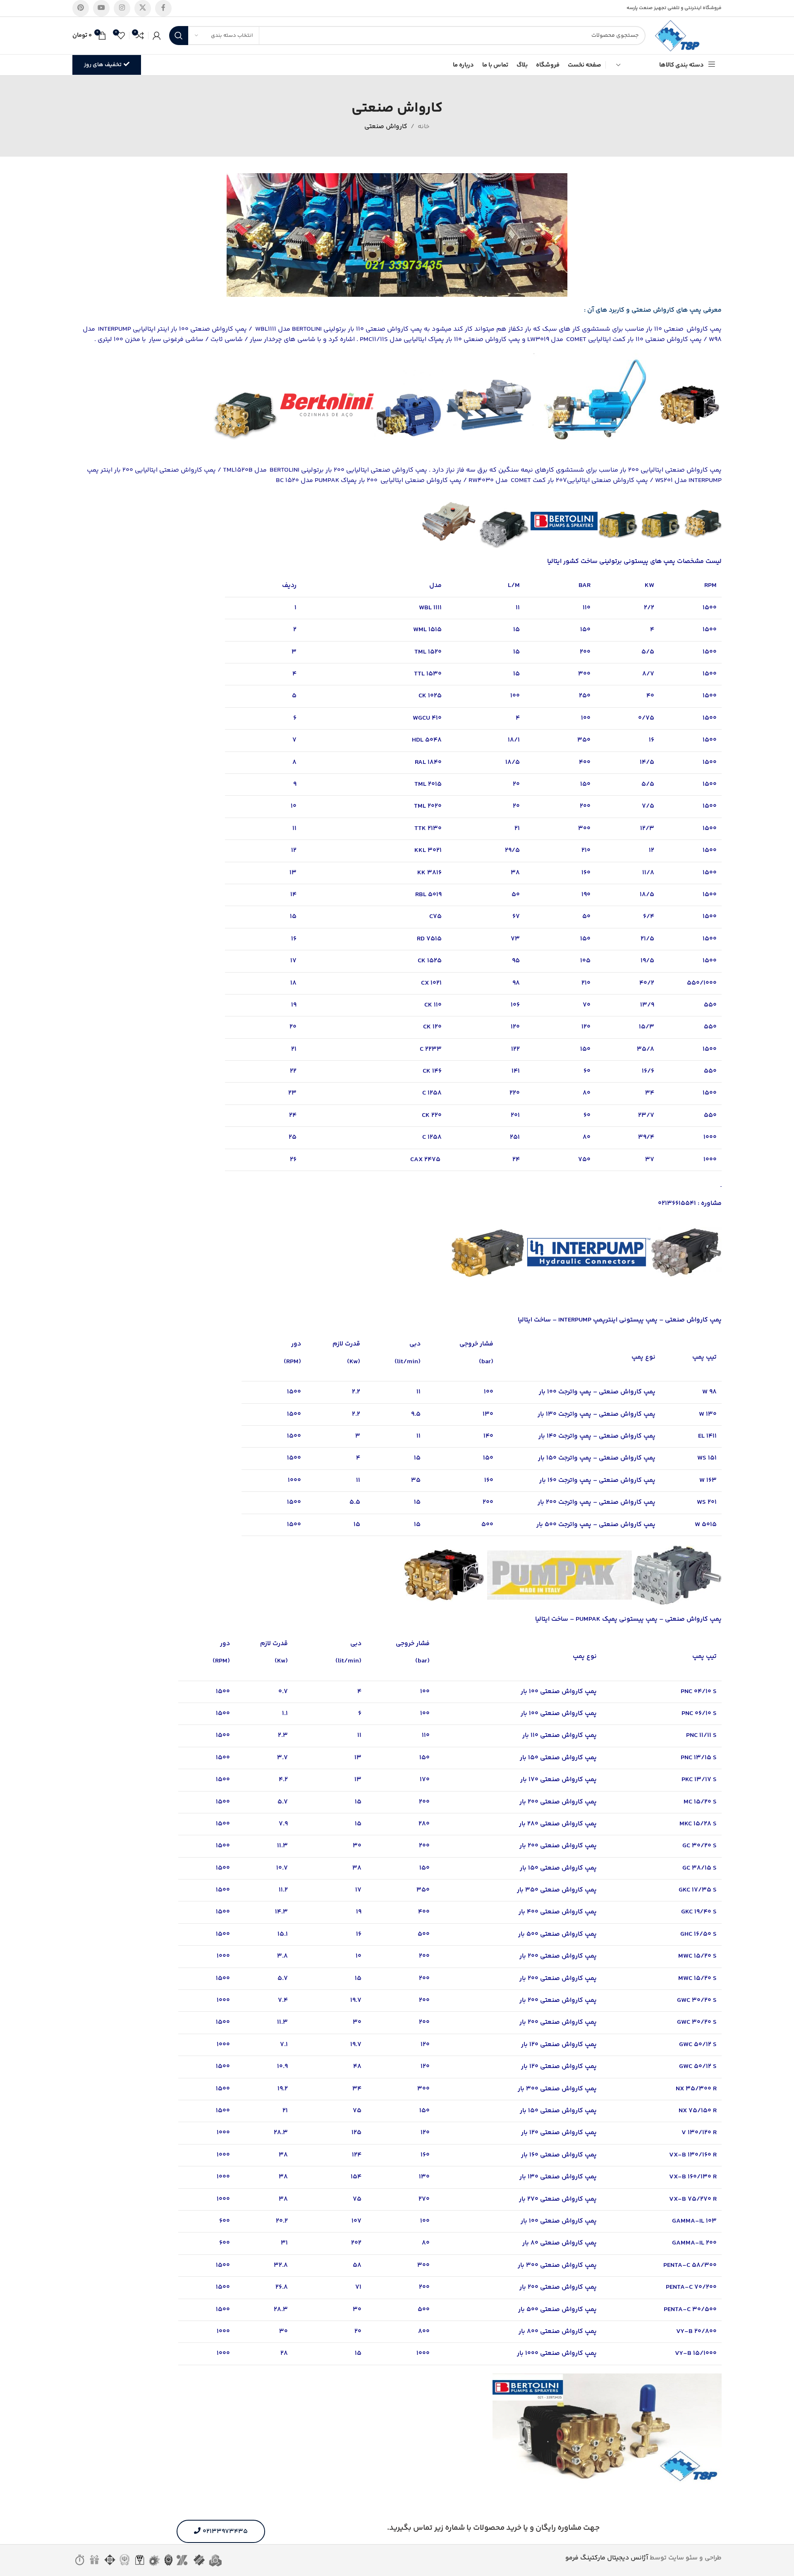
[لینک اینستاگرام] (122, 8)
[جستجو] (179, 36)
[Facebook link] (163, 8)
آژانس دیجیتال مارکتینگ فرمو (607, 2558)
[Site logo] (677, 36)
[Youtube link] (101, 8)
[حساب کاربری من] (157, 36)
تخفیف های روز (103, 65)
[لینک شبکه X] (143, 8)
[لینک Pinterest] (81, 8)
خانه (424, 127)
